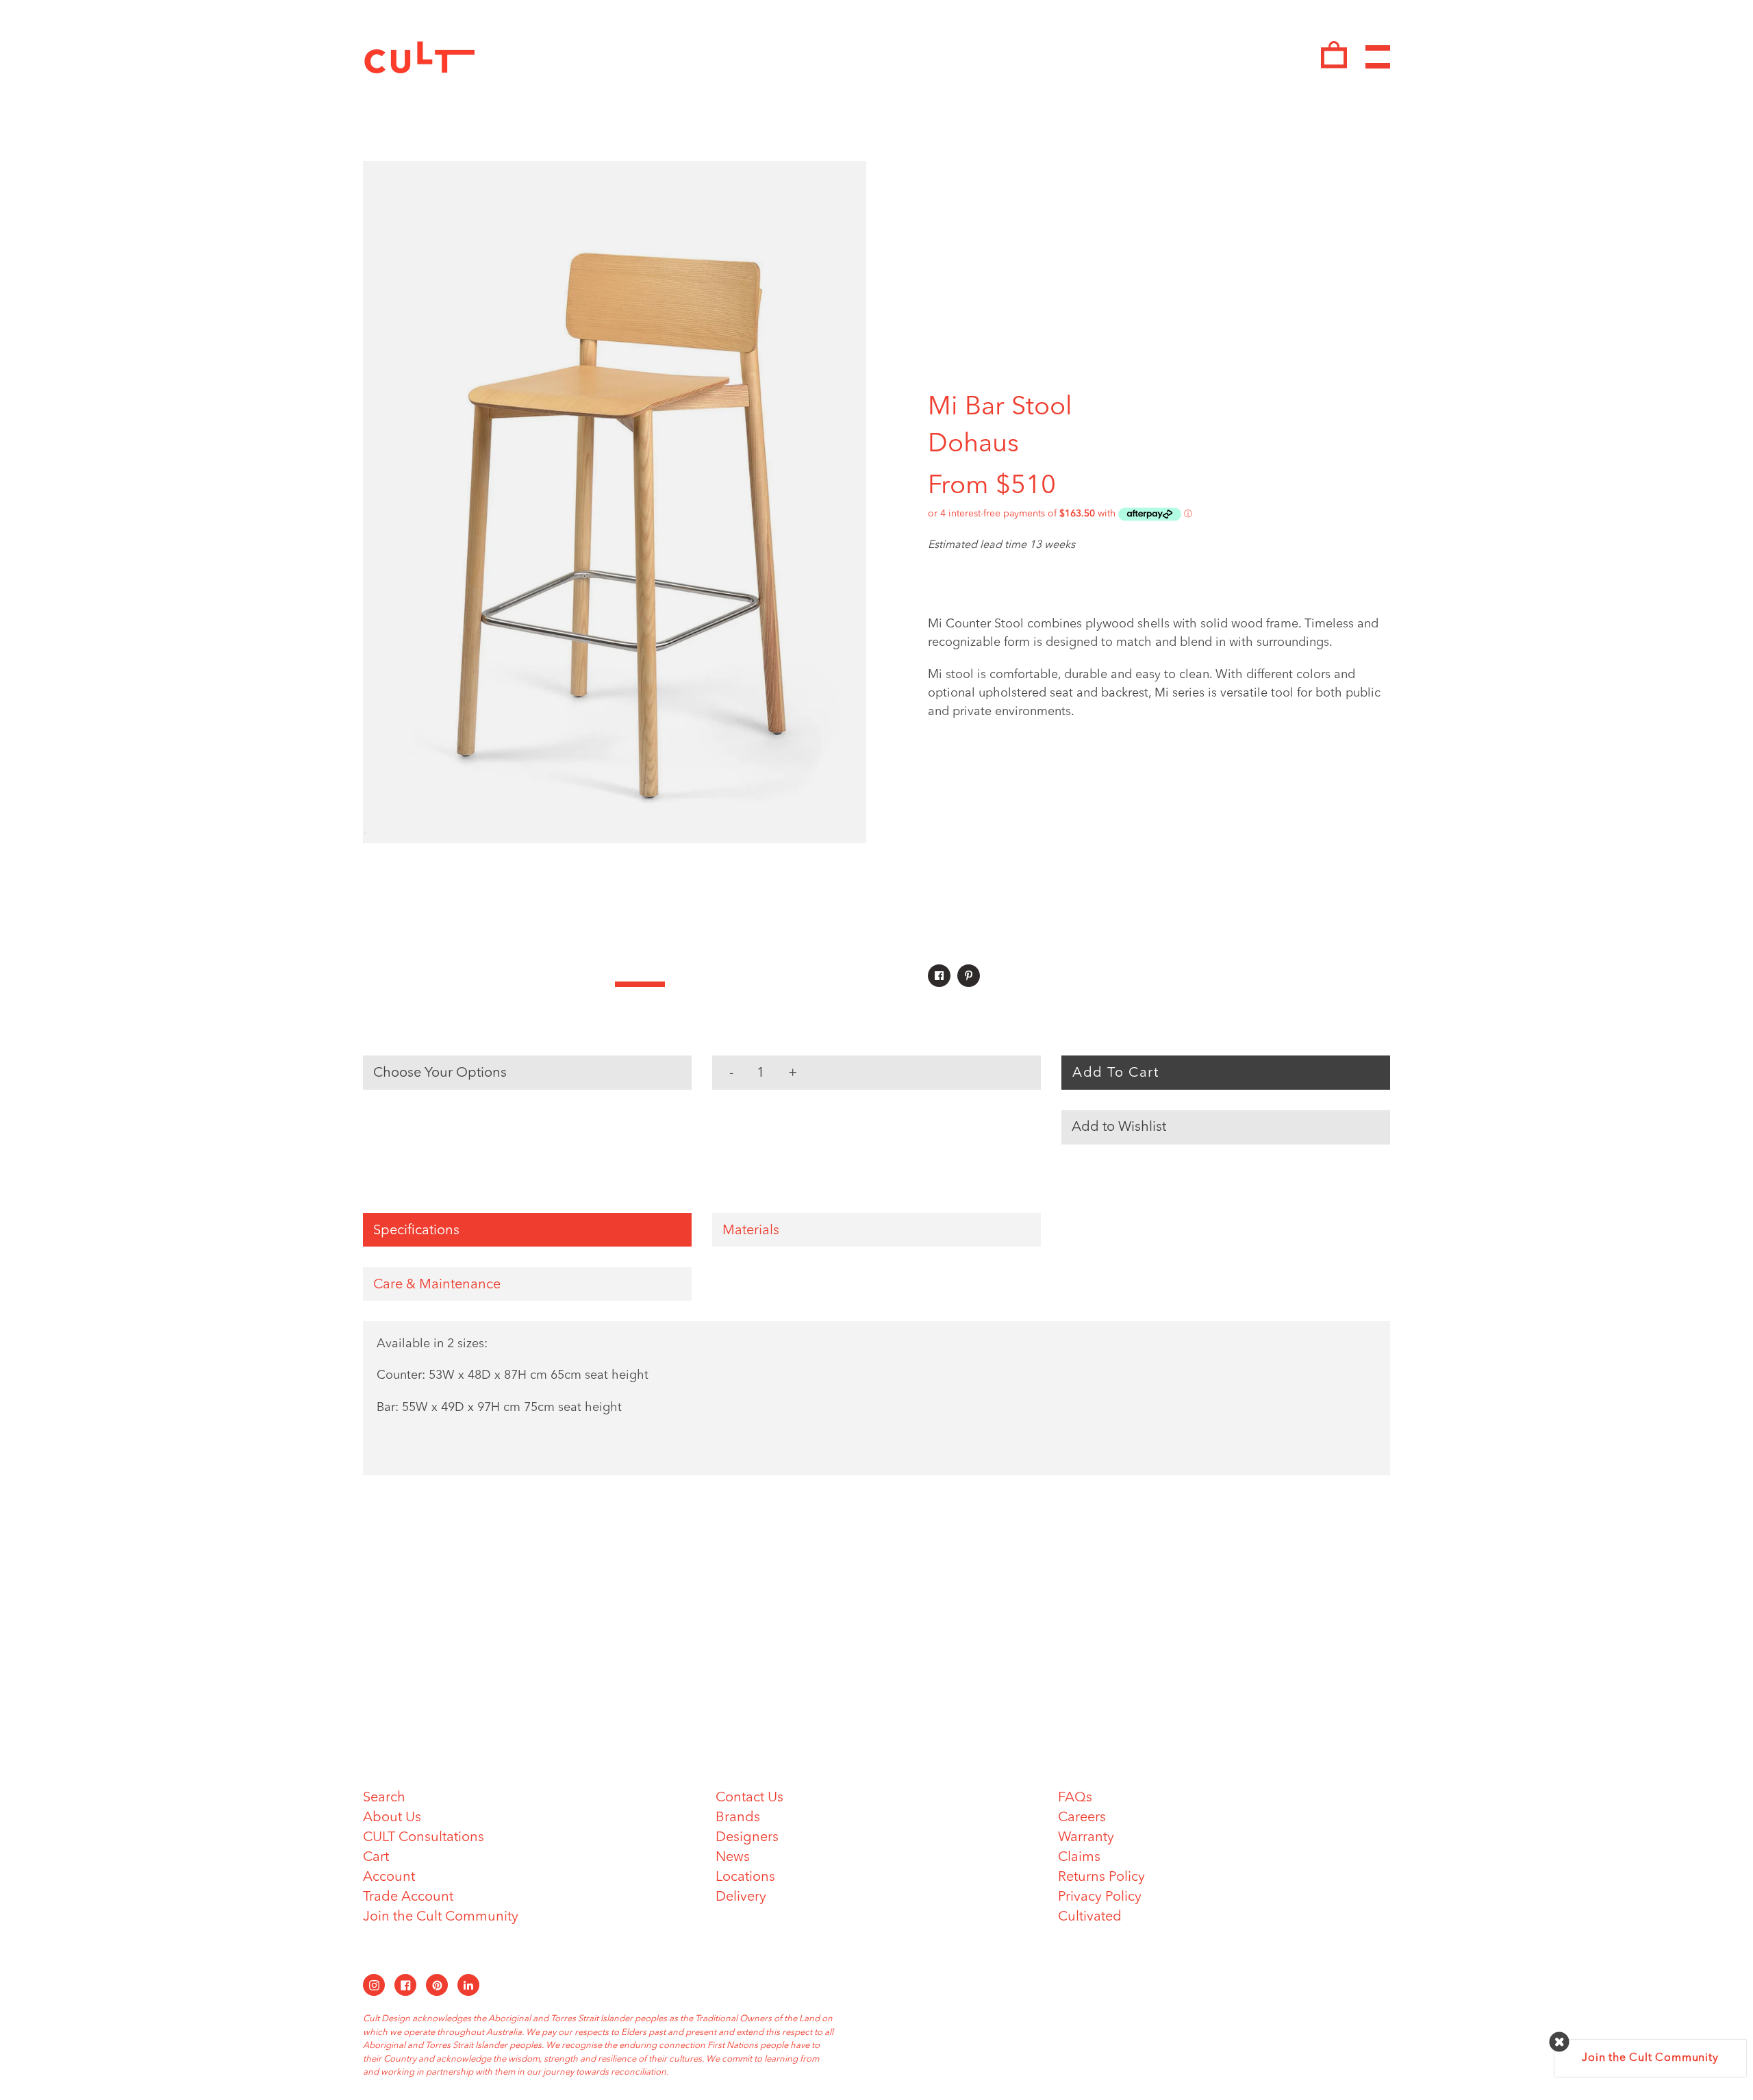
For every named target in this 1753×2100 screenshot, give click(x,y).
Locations (745, 1877)
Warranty (1086, 1838)
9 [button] (791, 984)
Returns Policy (1101, 1877)
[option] (615, 502)
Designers (747, 1838)
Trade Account (408, 1897)
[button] (1226, 1127)
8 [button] (741, 984)
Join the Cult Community (441, 1917)
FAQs (1075, 1798)
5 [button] (590, 984)
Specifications (416, 1231)
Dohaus (973, 445)
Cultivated (1090, 1917)
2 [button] (439, 984)
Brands (738, 1818)
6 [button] (640, 984)
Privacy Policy (1100, 1897)
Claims (1079, 1858)
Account (389, 1877)
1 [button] (388, 984)
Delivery (741, 1897)
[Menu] (1378, 57)
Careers (1082, 1818)
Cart (376, 1858)
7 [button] (690, 984)
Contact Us (749, 1798)
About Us (392, 1818)
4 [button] (540, 984)
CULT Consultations (424, 1838)
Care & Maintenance (437, 1285)
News (733, 1858)
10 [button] (842, 984)
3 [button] (489, 984)
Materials (751, 1231)
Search (384, 1798)
